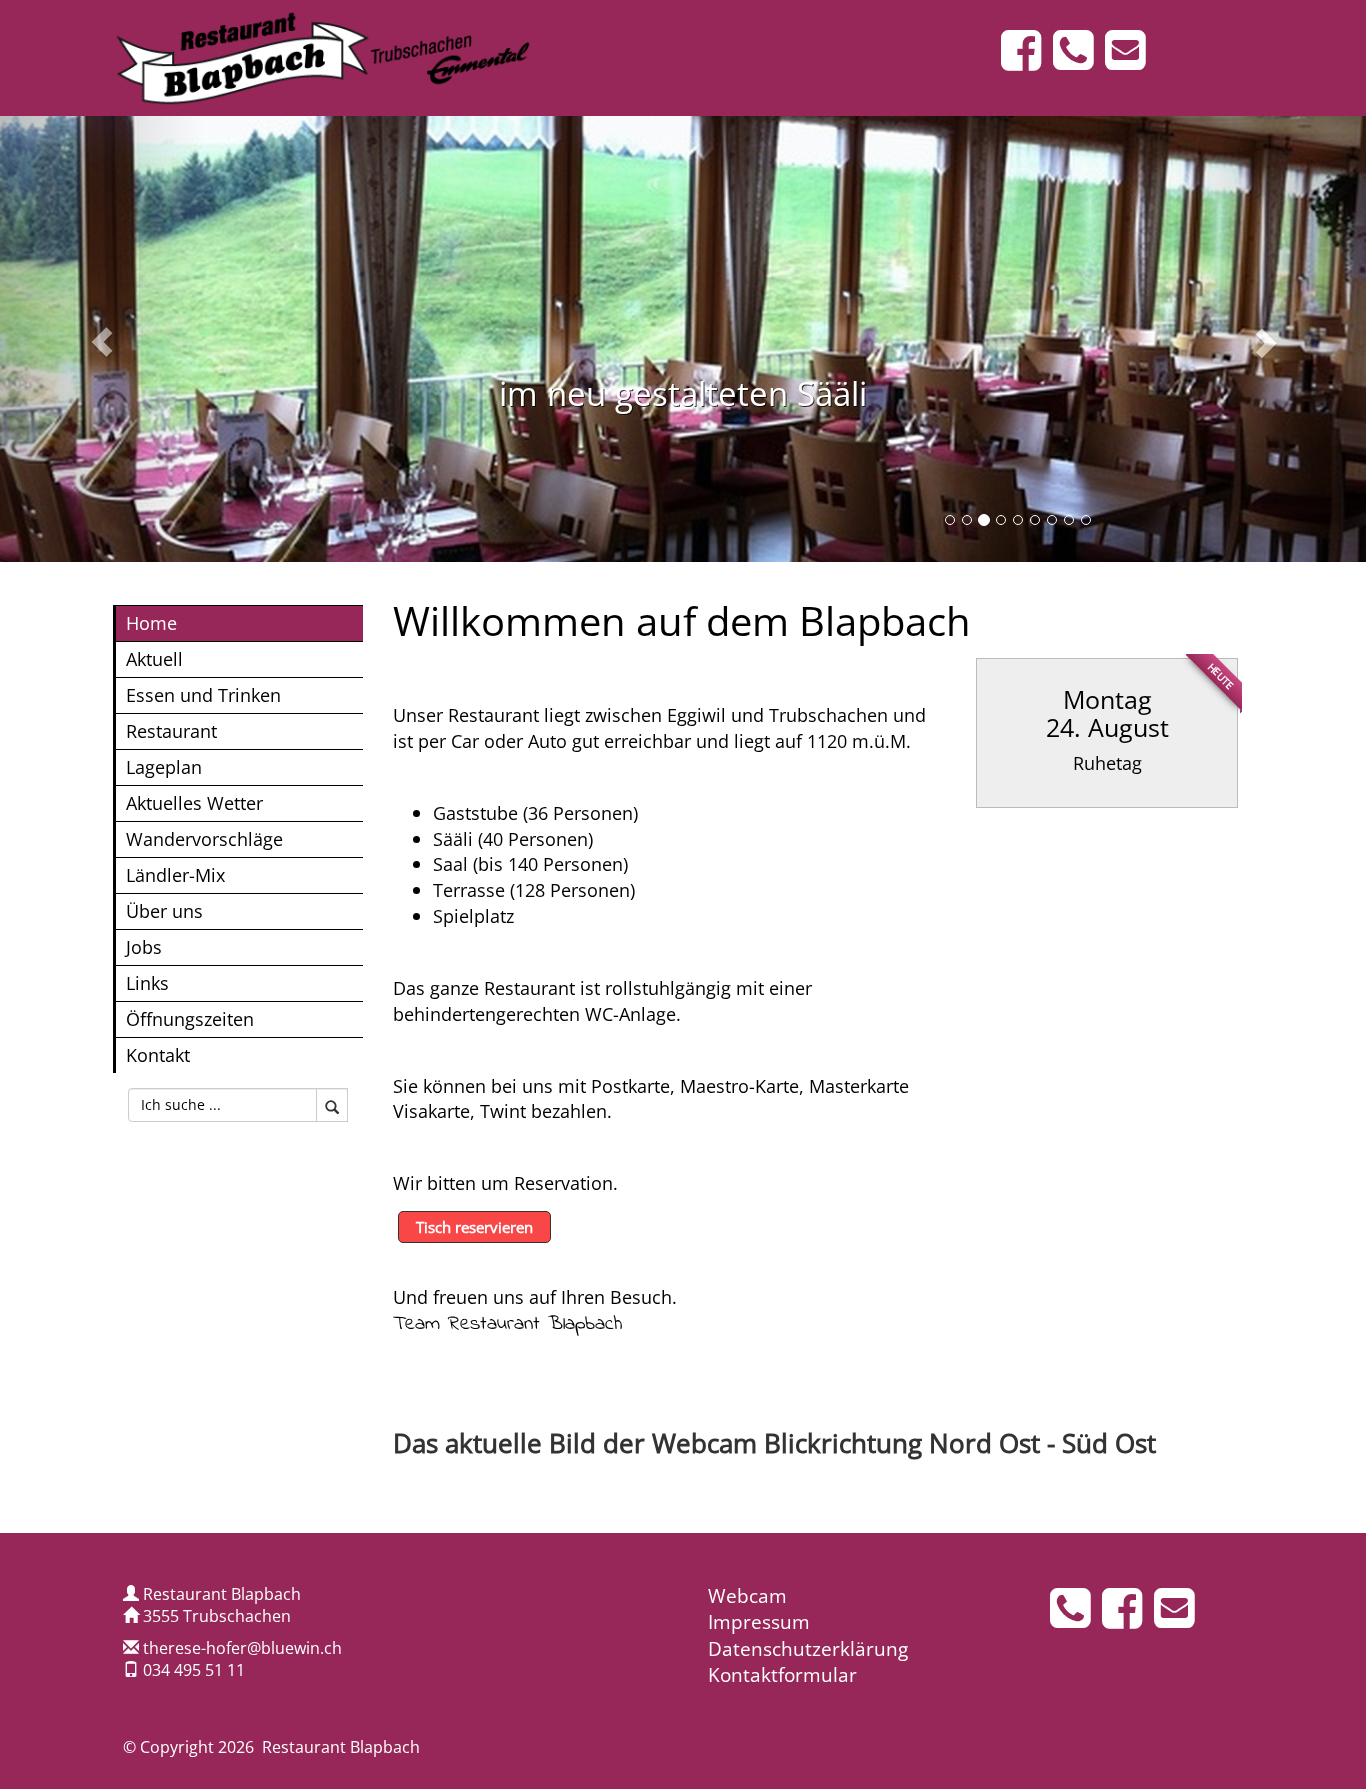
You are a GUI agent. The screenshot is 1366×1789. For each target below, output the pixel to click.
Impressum (759, 1622)
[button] (102, 338)
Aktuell (154, 658)
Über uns (164, 910)
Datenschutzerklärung (808, 1649)
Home (151, 622)
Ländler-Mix (175, 874)
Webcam (747, 1596)
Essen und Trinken (203, 694)
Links (147, 982)
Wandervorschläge (204, 838)
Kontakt (158, 1054)
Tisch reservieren (474, 1227)
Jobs (144, 946)
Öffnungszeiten (190, 1018)
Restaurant (171, 730)
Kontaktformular (782, 1675)
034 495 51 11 (194, 1670)
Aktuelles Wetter (194, 802)
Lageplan (164, 766)
